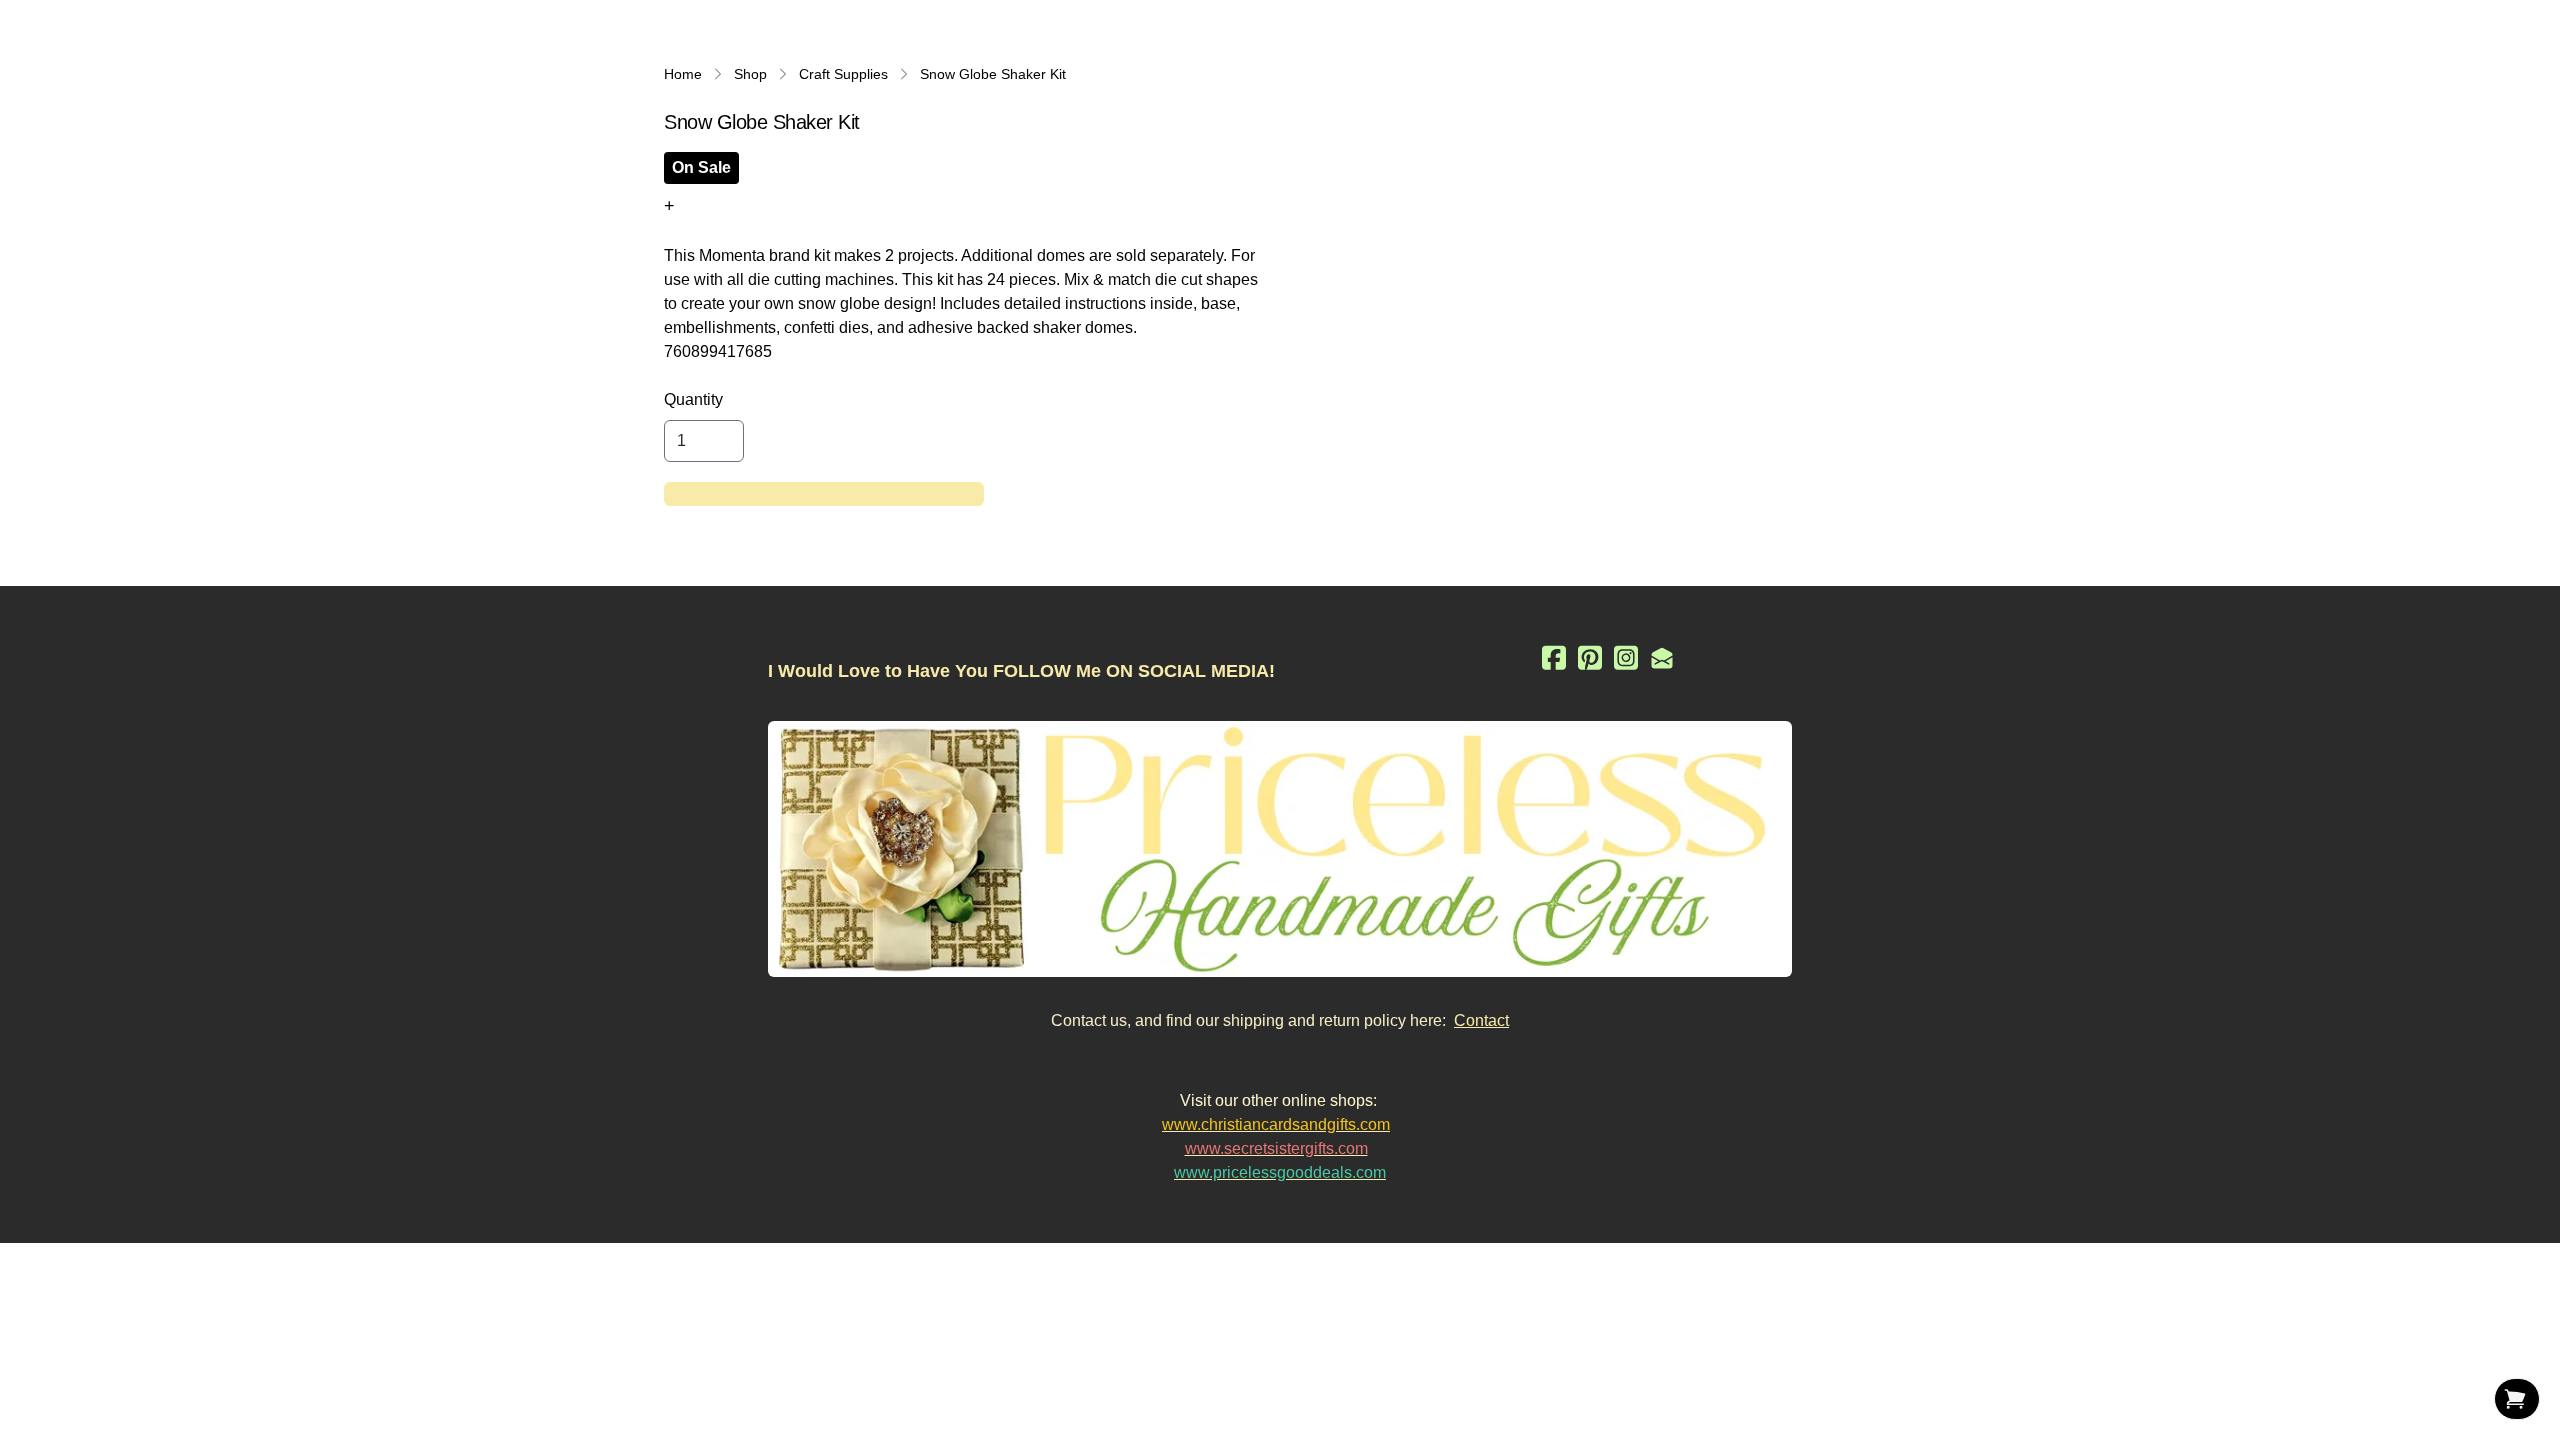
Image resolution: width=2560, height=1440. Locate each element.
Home (683, 74)
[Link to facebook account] (1554, 657)
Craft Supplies (843, 74)
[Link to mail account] (1662, 657)
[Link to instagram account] (1626, 657)
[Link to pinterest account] (1590, 657)
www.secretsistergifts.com (1276, 1148)
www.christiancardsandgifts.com (1276, 1124)
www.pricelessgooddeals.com (1280, 1172)
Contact (1481, 1020)
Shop (750, 74)
